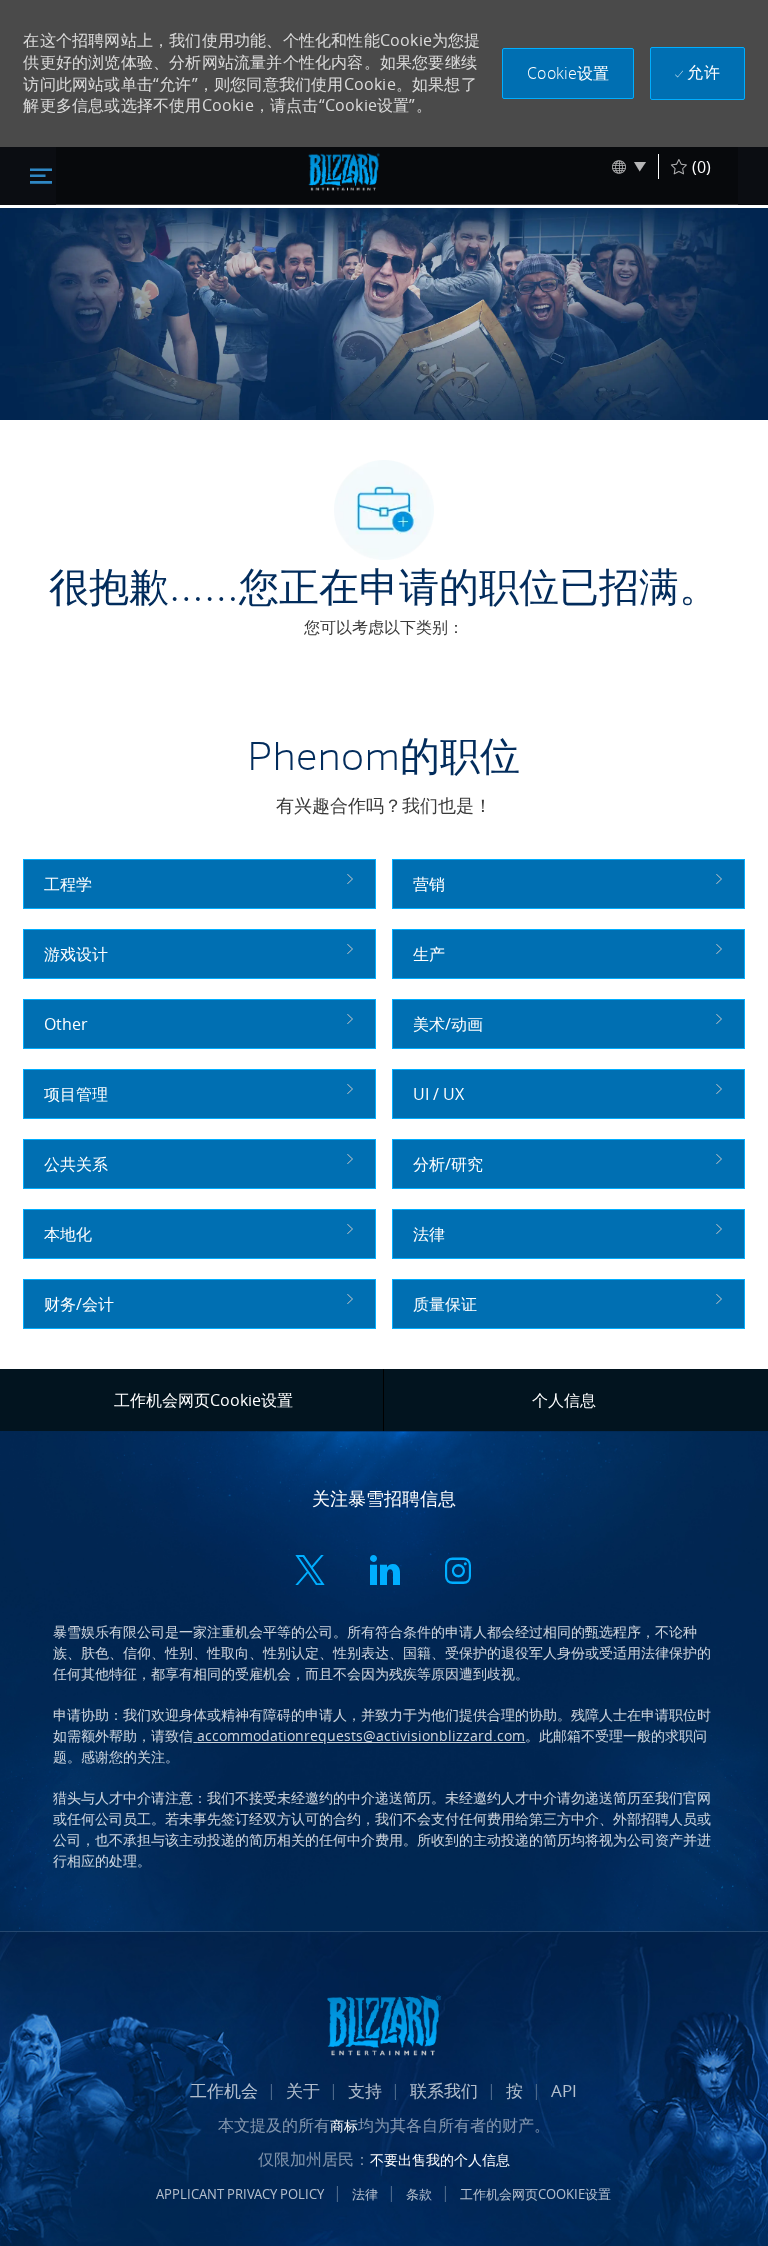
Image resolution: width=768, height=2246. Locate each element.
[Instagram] (458, 1572)
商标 (344, 2125)
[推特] (310, 1572)
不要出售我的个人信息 (440, 2159)
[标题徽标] (344, 172)
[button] (568, 73)
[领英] (384, 1572)
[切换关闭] (41, 175)
